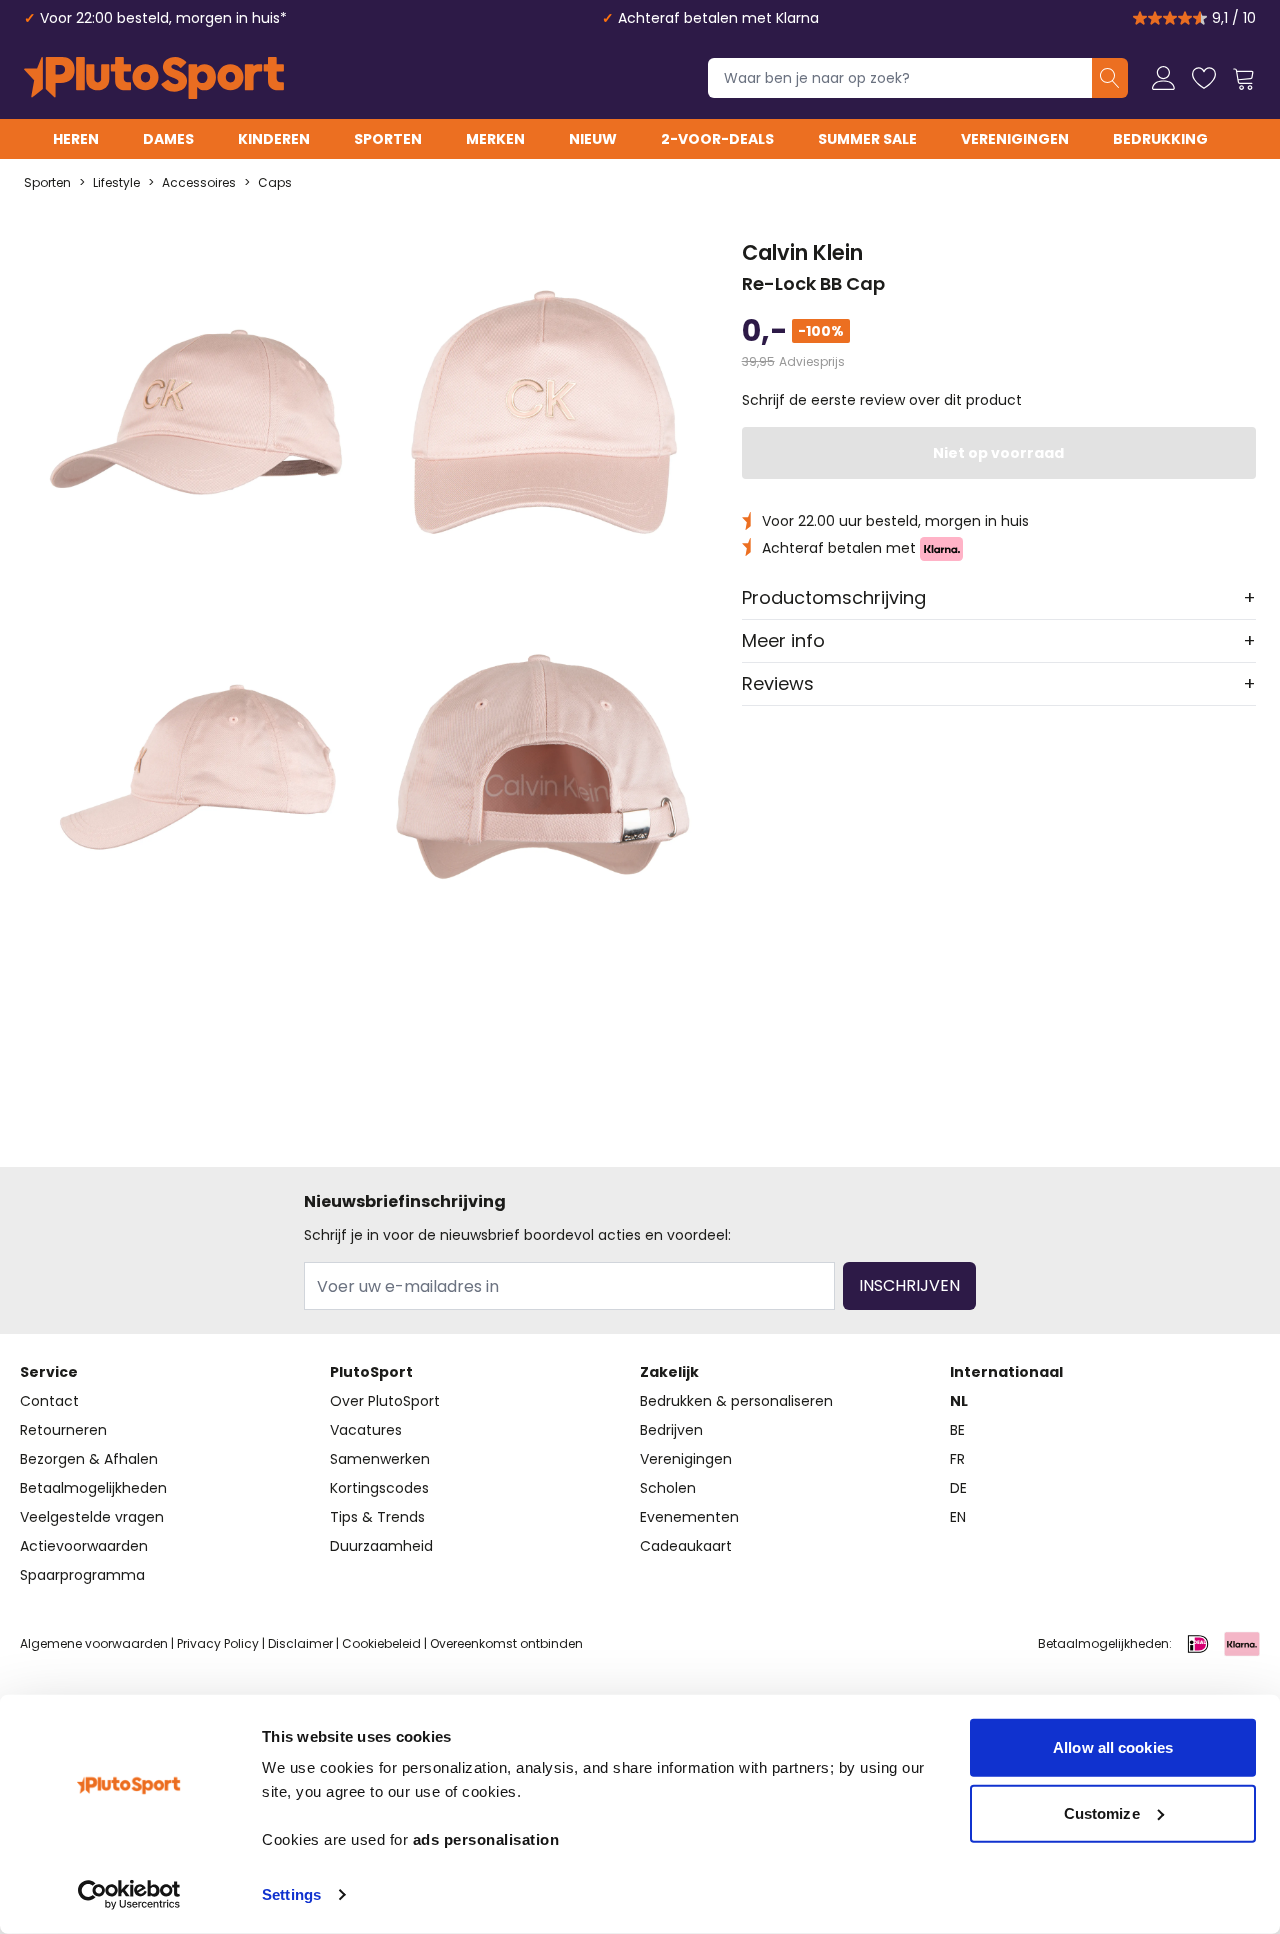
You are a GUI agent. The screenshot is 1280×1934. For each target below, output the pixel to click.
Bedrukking (1160, 139)
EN (958, 1517)
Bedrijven (671, 1430)
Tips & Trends (377, 1517)
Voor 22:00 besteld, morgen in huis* (163, 18)
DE (958, 1488)
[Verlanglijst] (1204, 78)
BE (957, 1430)
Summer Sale (867, 139)
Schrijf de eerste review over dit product (882, 400)
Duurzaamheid (381, 1546)
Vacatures (366, 1430)
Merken (495, 139)
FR (957, 1459)
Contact (49, 1401)
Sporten (388, 139)
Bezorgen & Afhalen (89, 1459)
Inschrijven (909, 1285)
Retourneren (63, 1430)
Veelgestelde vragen (92, 1517)
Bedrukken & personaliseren (736, 1401)
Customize (1102, 1812)
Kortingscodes (379, 1488)
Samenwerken (380, 1459)
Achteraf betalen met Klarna (718, 18)
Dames (168, 139)
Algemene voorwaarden (94, 1643)
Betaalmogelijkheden (93, 1488)
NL (959, 1401)
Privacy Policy (218, 1643)
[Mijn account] (1164, 78)
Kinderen (274, 139)
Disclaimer (300, 1643)
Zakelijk (669, 1372)
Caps (275, 183)
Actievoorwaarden (84, 1546)
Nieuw (593, 139)
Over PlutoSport (385, 1401)
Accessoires (199, 183)
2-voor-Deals (717, 139)
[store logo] (154, 78)
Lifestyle (116, 183)
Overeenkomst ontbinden (506, 1643)
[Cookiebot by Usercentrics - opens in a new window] (129, 1895)
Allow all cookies (1113, 1747)
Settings (291, 1894)
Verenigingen (1015, 139)
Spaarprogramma (82, 1575)
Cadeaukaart (686, 1546)
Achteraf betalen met (841, 548)
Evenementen (689, 1517)
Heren (76, 139)
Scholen (668, 1488)
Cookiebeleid (381, 1643)
